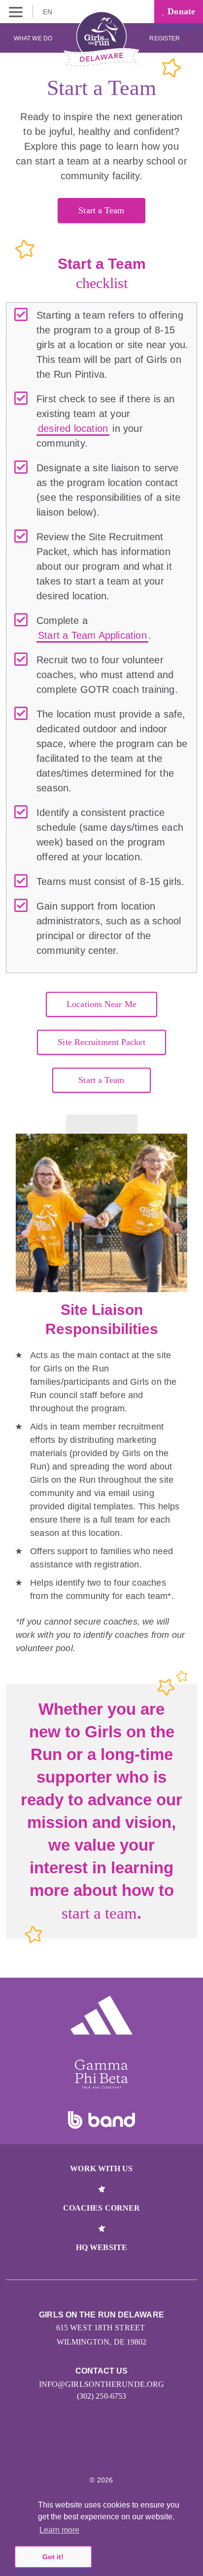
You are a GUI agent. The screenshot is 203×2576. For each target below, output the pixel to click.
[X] (91, 2450)
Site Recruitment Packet (101, 1042)
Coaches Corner (101, 2208)
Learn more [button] (59, 2530)
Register (165, 38)
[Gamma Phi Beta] (101, 2074)
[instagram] (70, 2450)
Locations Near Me (101, 1004)
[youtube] (112, 2450)
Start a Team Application (92, 635)
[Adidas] (101, 2015)
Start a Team (101, 210)
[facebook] (133, 2450)
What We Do (33, 38)
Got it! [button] (53, 2557)
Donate (180, 11)
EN (49, 12)
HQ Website (101, 2247)
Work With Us (101, 2168)
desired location (73, 428)
